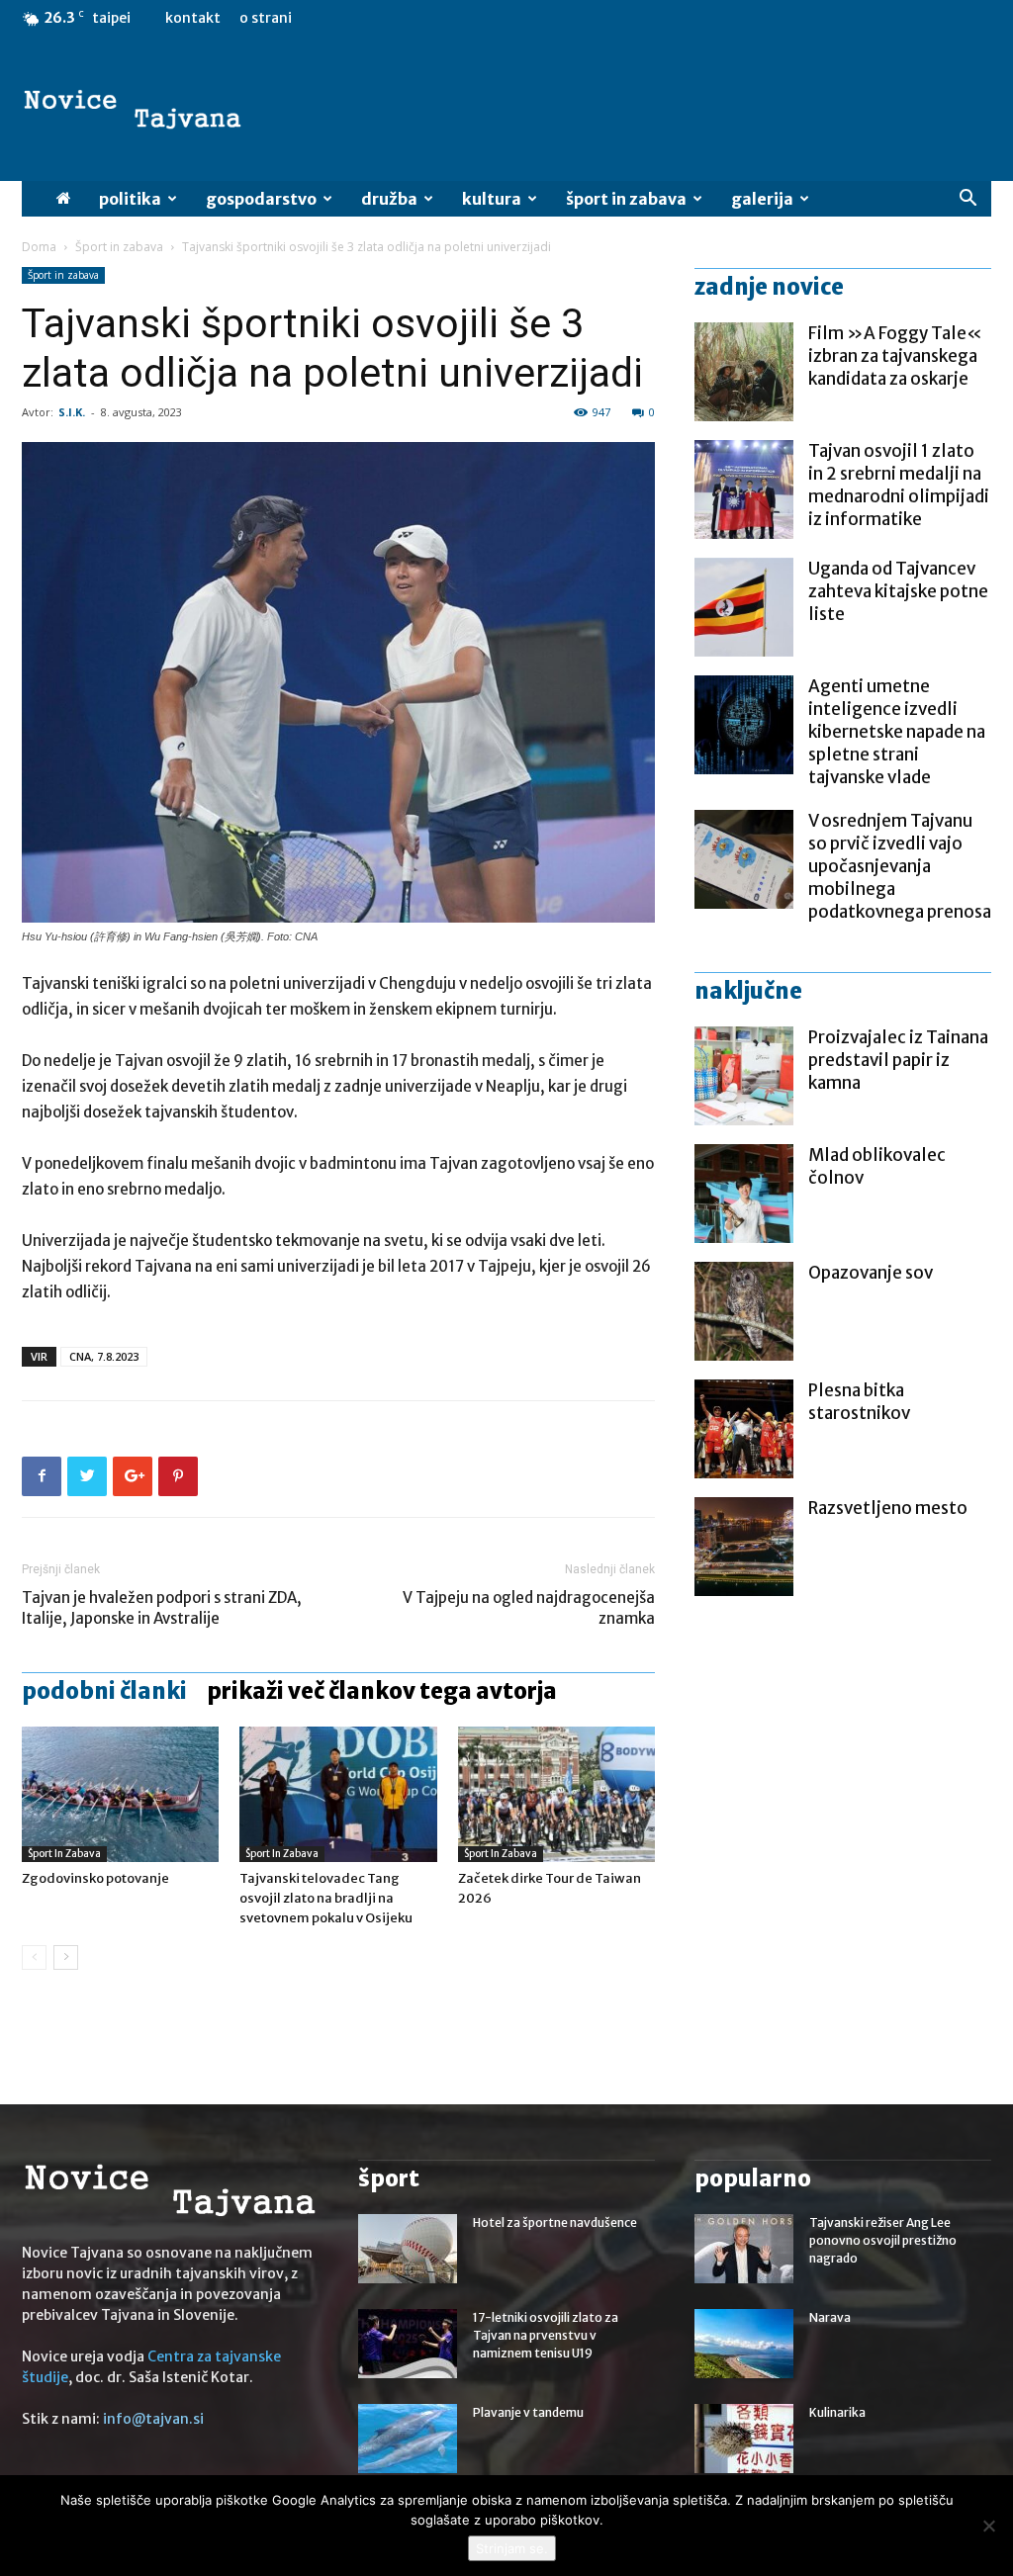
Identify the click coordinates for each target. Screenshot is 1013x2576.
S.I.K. (72, 412)
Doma (39, 247)
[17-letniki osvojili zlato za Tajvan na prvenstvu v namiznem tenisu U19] (408, 2344)
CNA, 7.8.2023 (104, 1356)
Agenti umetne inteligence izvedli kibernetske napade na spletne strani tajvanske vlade (897, 732)
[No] (988, 2526)
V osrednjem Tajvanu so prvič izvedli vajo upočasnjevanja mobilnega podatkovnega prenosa (900, 866)
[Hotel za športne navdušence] (408, 2249)
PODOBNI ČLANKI (104, 1691)
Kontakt (193, 18)
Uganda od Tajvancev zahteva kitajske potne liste (898, 591)
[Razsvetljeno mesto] (744, 1547)
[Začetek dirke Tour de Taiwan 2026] (556, 1794)
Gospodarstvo (261, 199)
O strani (266, 18)
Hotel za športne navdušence (555, 2222)
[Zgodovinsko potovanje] (120, 1794)
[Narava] (744, 2344)
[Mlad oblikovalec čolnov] (744, 1194)
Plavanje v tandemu (528, 2412)
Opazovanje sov (871, 1273)
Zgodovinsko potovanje (95, 1878)
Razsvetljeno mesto (888, 1508)
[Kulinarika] (744, 2439)
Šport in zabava (626, 199)
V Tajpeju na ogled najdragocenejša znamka (529, 1608)
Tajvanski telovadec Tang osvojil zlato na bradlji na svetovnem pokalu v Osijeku (326, 1898)
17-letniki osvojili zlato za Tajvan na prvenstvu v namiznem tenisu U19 (546, 2335)
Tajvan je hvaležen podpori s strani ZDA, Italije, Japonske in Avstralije (162, 1608)
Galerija (762, 199)
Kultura (492, 199)
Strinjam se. (512, 2548)
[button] (967, 200)
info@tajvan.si (153, 2419)
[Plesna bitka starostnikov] (744, 1429)
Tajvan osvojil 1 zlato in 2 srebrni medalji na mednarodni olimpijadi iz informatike (899, 485)
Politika (130, 199)
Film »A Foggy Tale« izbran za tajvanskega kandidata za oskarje (895, 356)
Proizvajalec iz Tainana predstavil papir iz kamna (898, 1060)
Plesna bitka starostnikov (859, 1402)
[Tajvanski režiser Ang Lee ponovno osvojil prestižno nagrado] (744, 2249)
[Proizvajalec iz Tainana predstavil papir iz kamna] (744, 1076)
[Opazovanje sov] (744, 1311)
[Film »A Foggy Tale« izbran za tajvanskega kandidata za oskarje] (744, 372)
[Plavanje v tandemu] (408, 2439)
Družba (389, 199)
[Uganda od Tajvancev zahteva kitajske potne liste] (744, 607)
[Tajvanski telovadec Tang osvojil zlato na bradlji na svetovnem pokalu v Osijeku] (338, 1794)
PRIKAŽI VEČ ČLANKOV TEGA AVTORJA (382, 1691)
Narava (830, 2317)
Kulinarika (837, 2412)
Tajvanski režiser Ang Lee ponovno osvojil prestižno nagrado (883, 2240)
